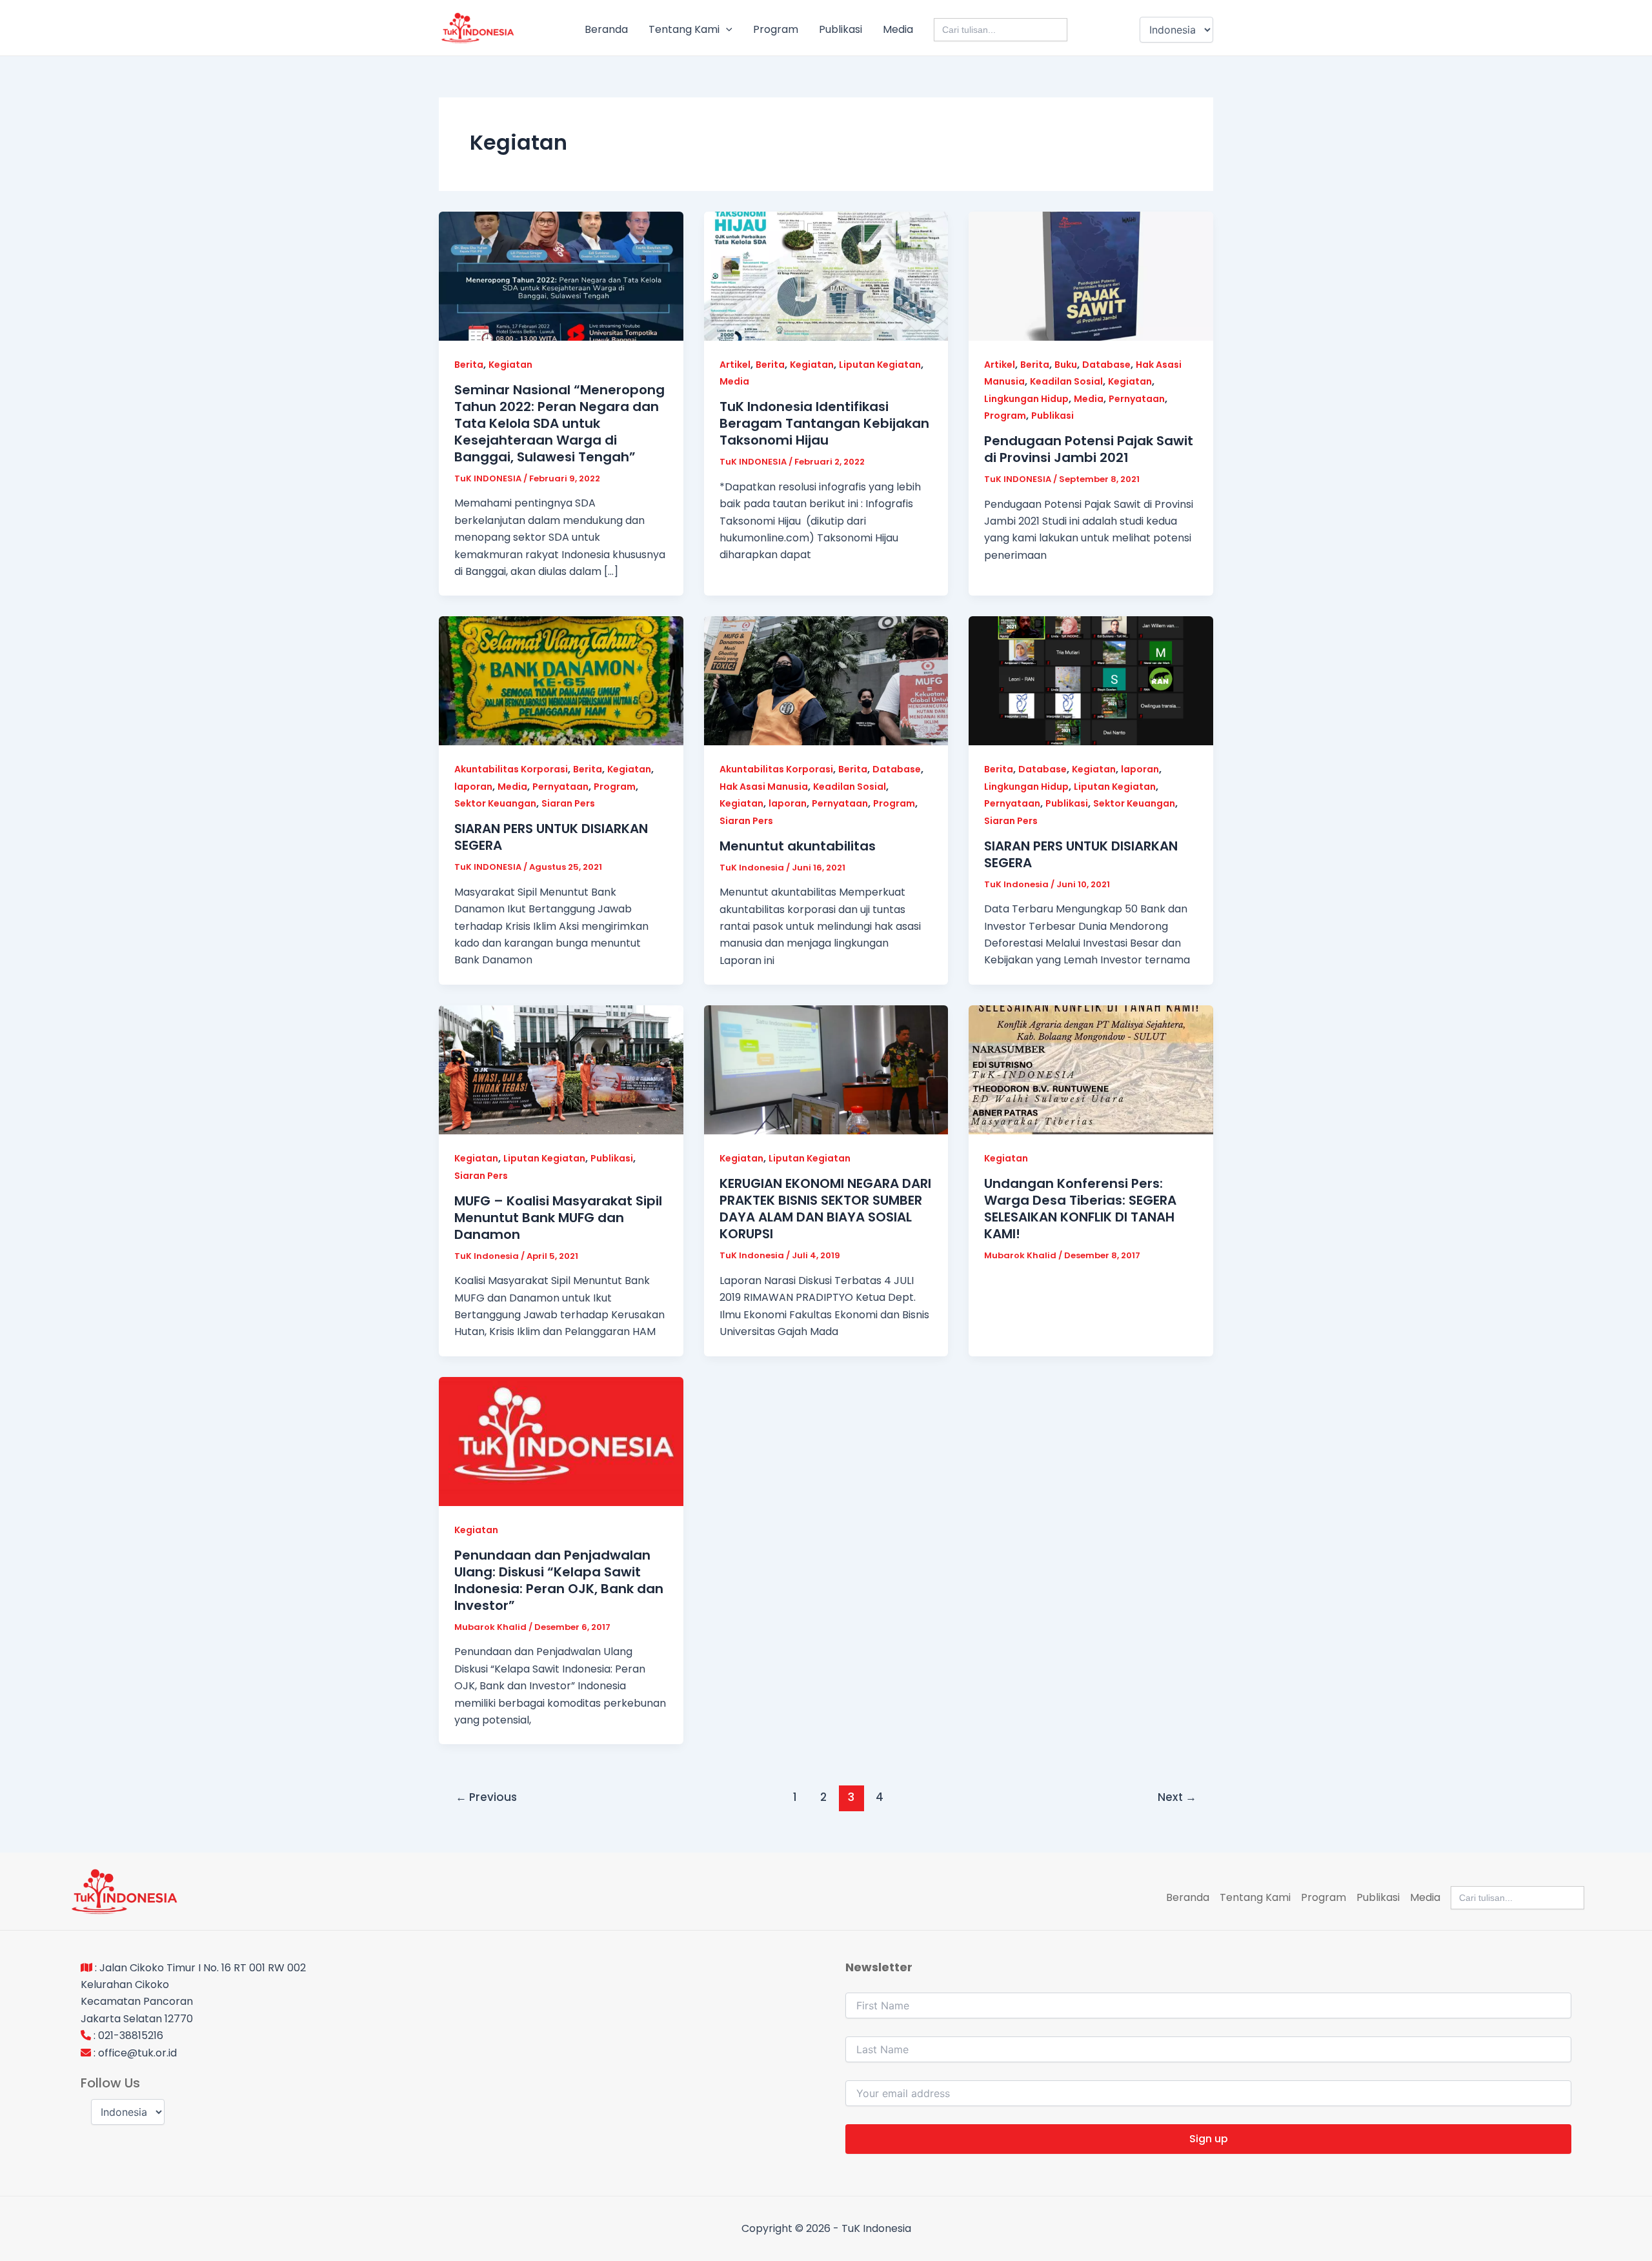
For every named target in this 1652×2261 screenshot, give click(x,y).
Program (776, 29)
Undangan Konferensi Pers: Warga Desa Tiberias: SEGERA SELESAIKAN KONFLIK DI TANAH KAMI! (1080, 1209)
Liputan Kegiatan (880, 365)
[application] (726, 30)
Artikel (735, 365)
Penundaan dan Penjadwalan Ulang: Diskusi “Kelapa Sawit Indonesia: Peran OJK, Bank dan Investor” (559, 1580)
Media (898, 29)
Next (1177, 1797)
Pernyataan (1137, 399)
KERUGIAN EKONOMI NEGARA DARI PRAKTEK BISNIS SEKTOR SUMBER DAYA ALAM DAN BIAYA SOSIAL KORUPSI (825, 1209)
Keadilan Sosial (1066, 381)
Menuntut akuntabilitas (798, 846)
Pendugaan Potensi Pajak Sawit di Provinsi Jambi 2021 (1089, 449)
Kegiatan (510, 365)
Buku (1066, 365)
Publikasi (841, 29)
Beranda (606, 29)
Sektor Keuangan (495, 803)
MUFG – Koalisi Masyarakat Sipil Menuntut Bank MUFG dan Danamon (558, 1218)
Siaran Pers (568, 803)
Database (1106, 365)
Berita (469, 365)
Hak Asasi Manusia (764, 787)
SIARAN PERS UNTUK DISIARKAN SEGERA (551, 837)
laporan (473, 787)
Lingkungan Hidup (1026, 399)
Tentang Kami (684, 29)
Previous (486, 1797)
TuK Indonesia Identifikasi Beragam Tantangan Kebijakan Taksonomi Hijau (824, 423)
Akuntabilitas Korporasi (511, 769)
